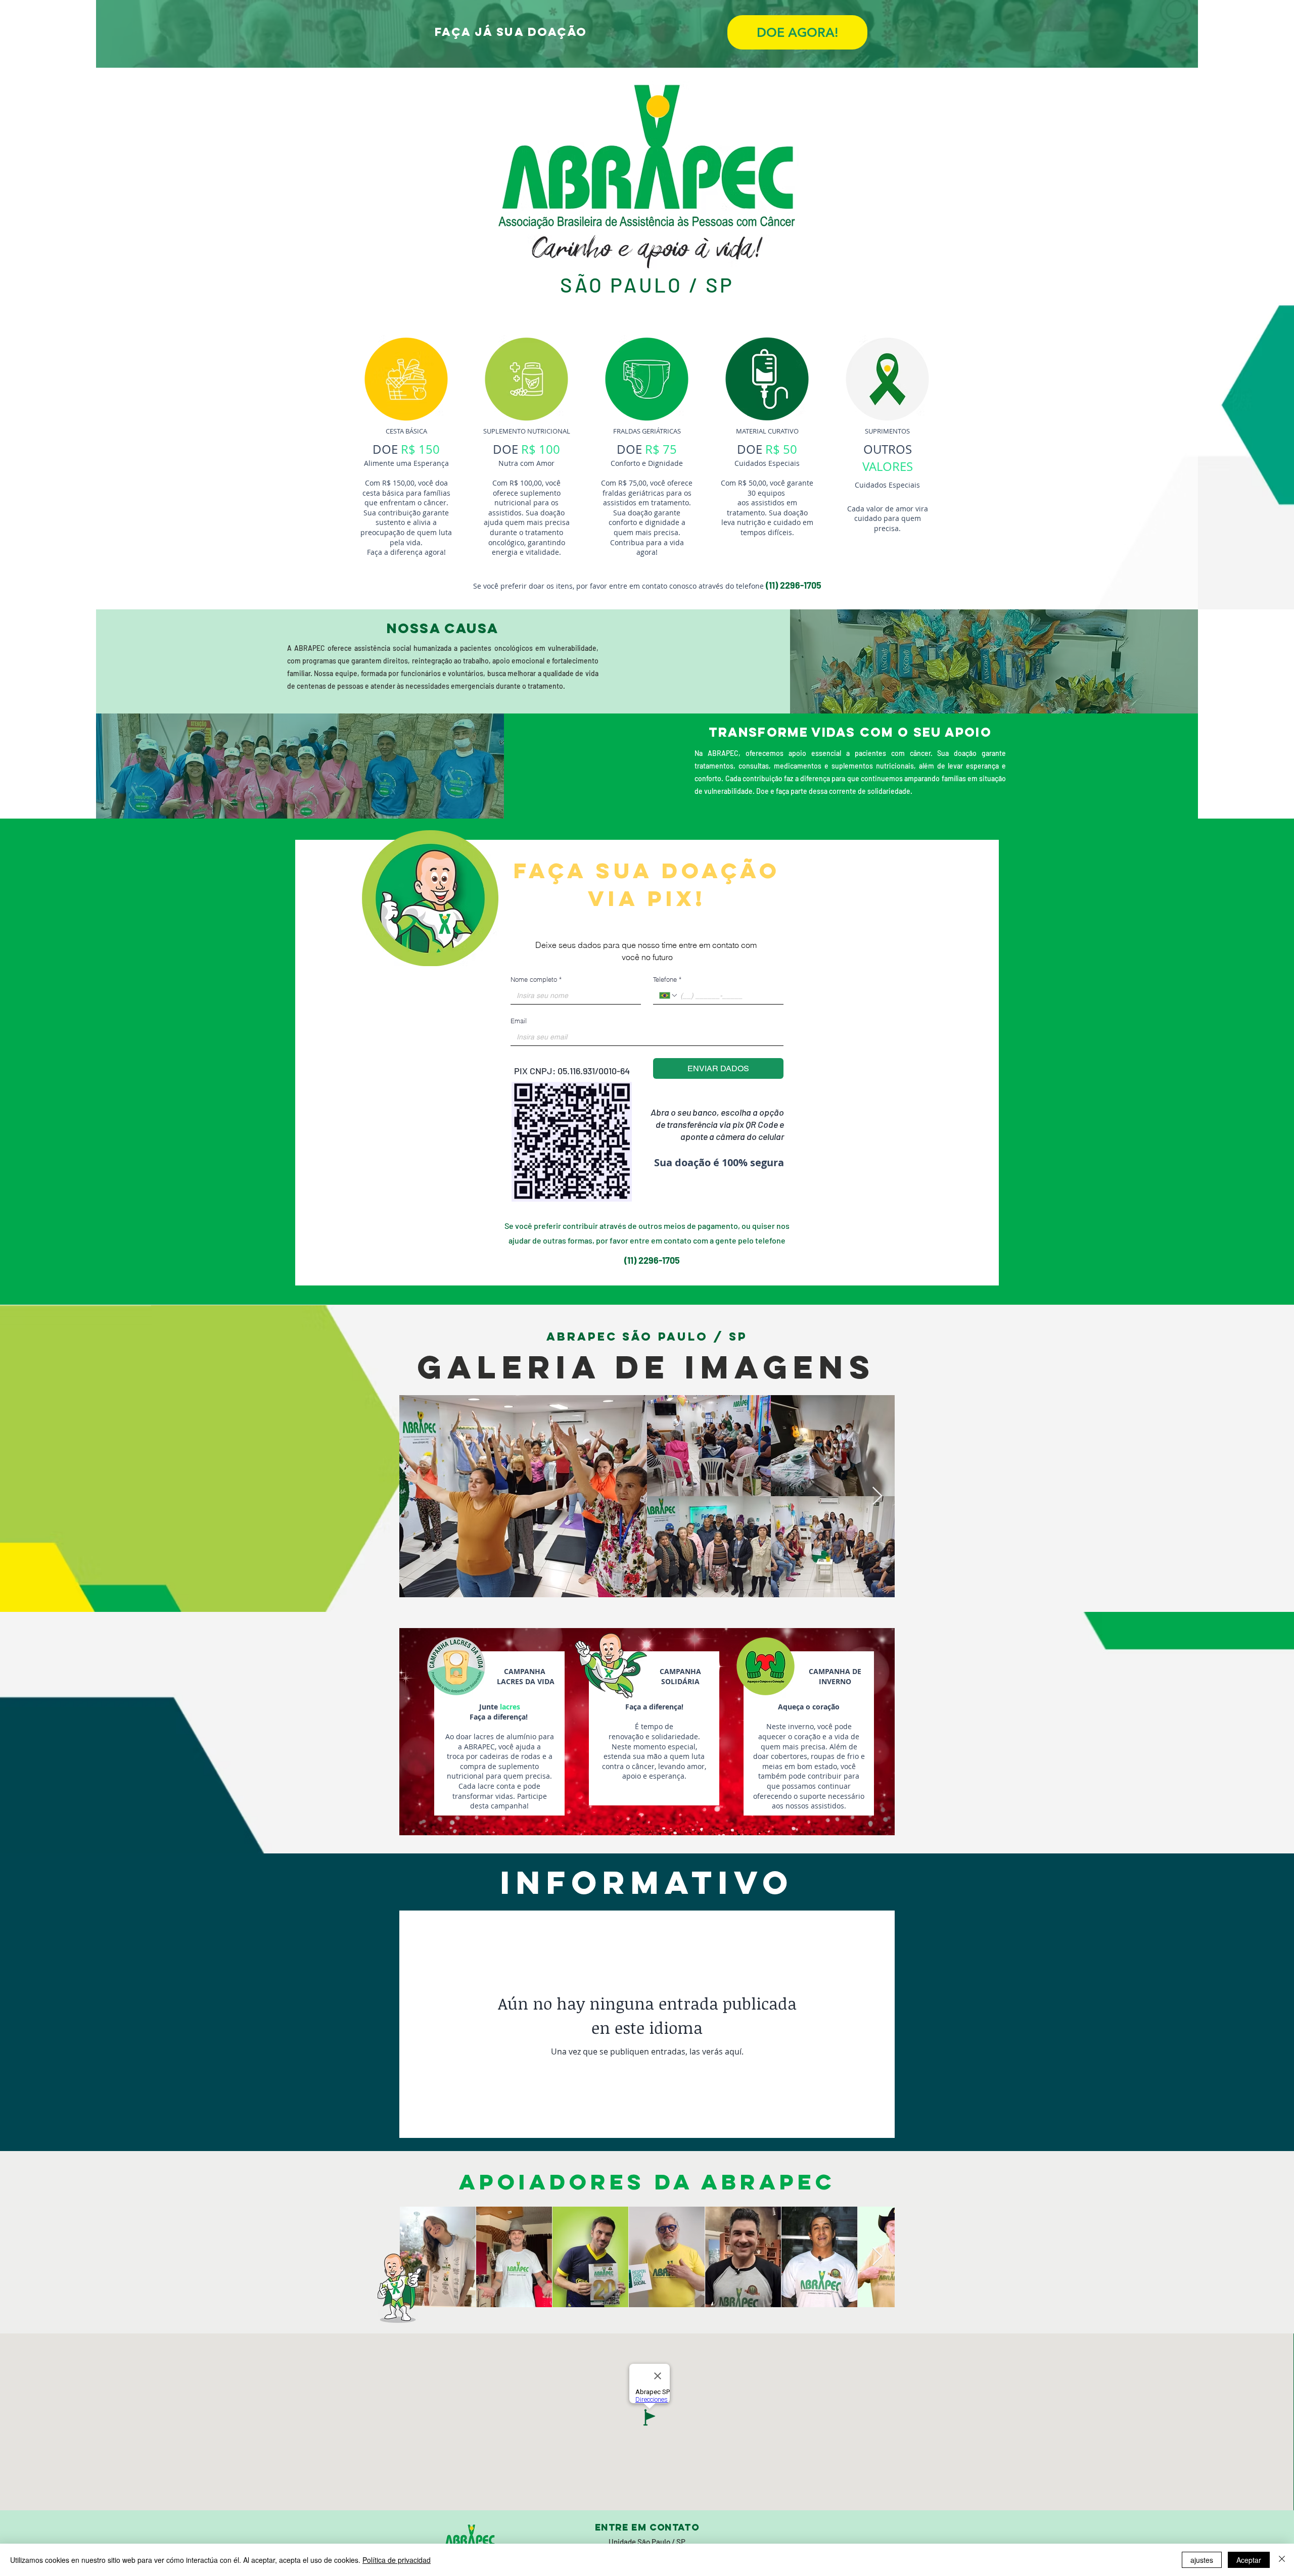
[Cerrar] (1282, 2560)
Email (519, 1021)
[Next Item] (877, 1496)
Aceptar (1249, 2560)
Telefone (667, 979)
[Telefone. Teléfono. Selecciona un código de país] (669, 995)
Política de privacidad (397, 2560)
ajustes (1202, 2560)
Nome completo (536, 979)
